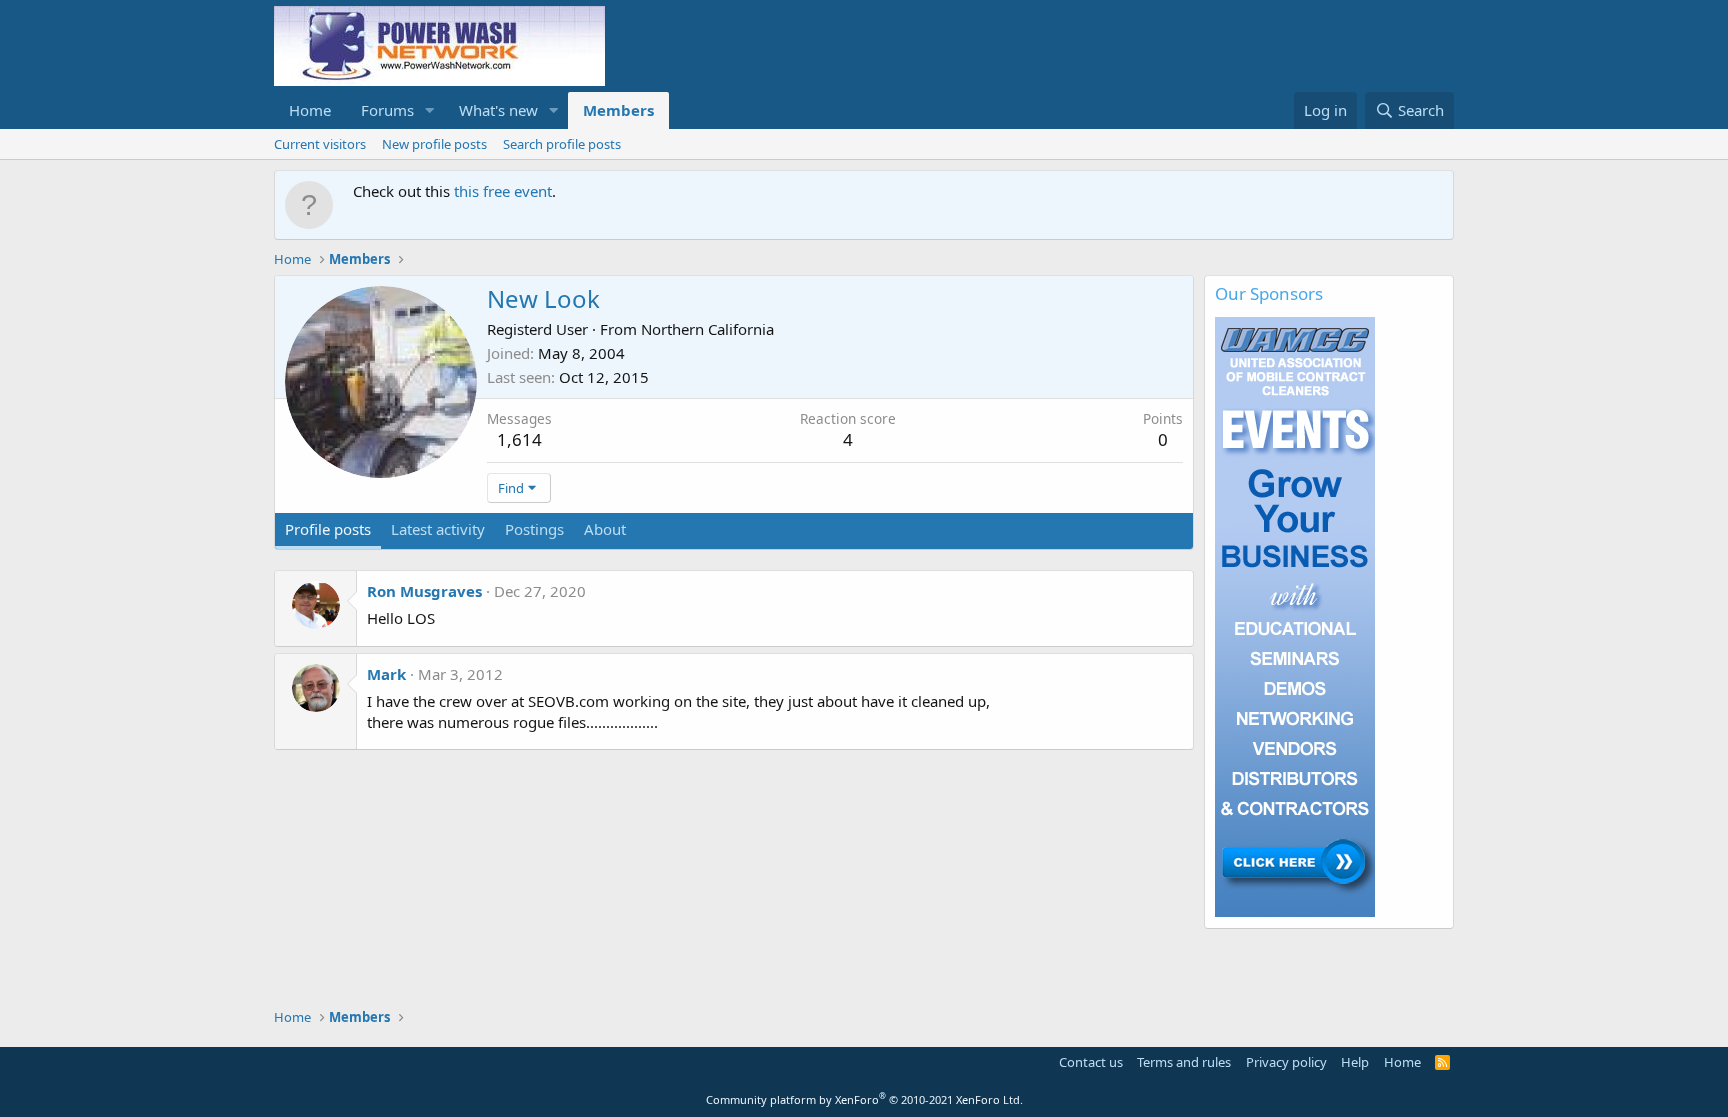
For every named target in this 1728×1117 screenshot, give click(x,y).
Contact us (1091, 1062)
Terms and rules (1184, 1062)
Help (1355, 1062)
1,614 (519, 439)
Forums (387, 110)
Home (310, 110)
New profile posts (434, 144)
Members (618, 110)
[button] (430, 110)
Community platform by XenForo (864, 1099)
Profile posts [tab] (328, 529)
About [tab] (605, 529)
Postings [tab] (534, 529)
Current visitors (320, 144)
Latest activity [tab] (438, 529)
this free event (503, 191)
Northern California (707, 329)
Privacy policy (1286, 1062)
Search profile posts (562, 144)
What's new (498, 110)
